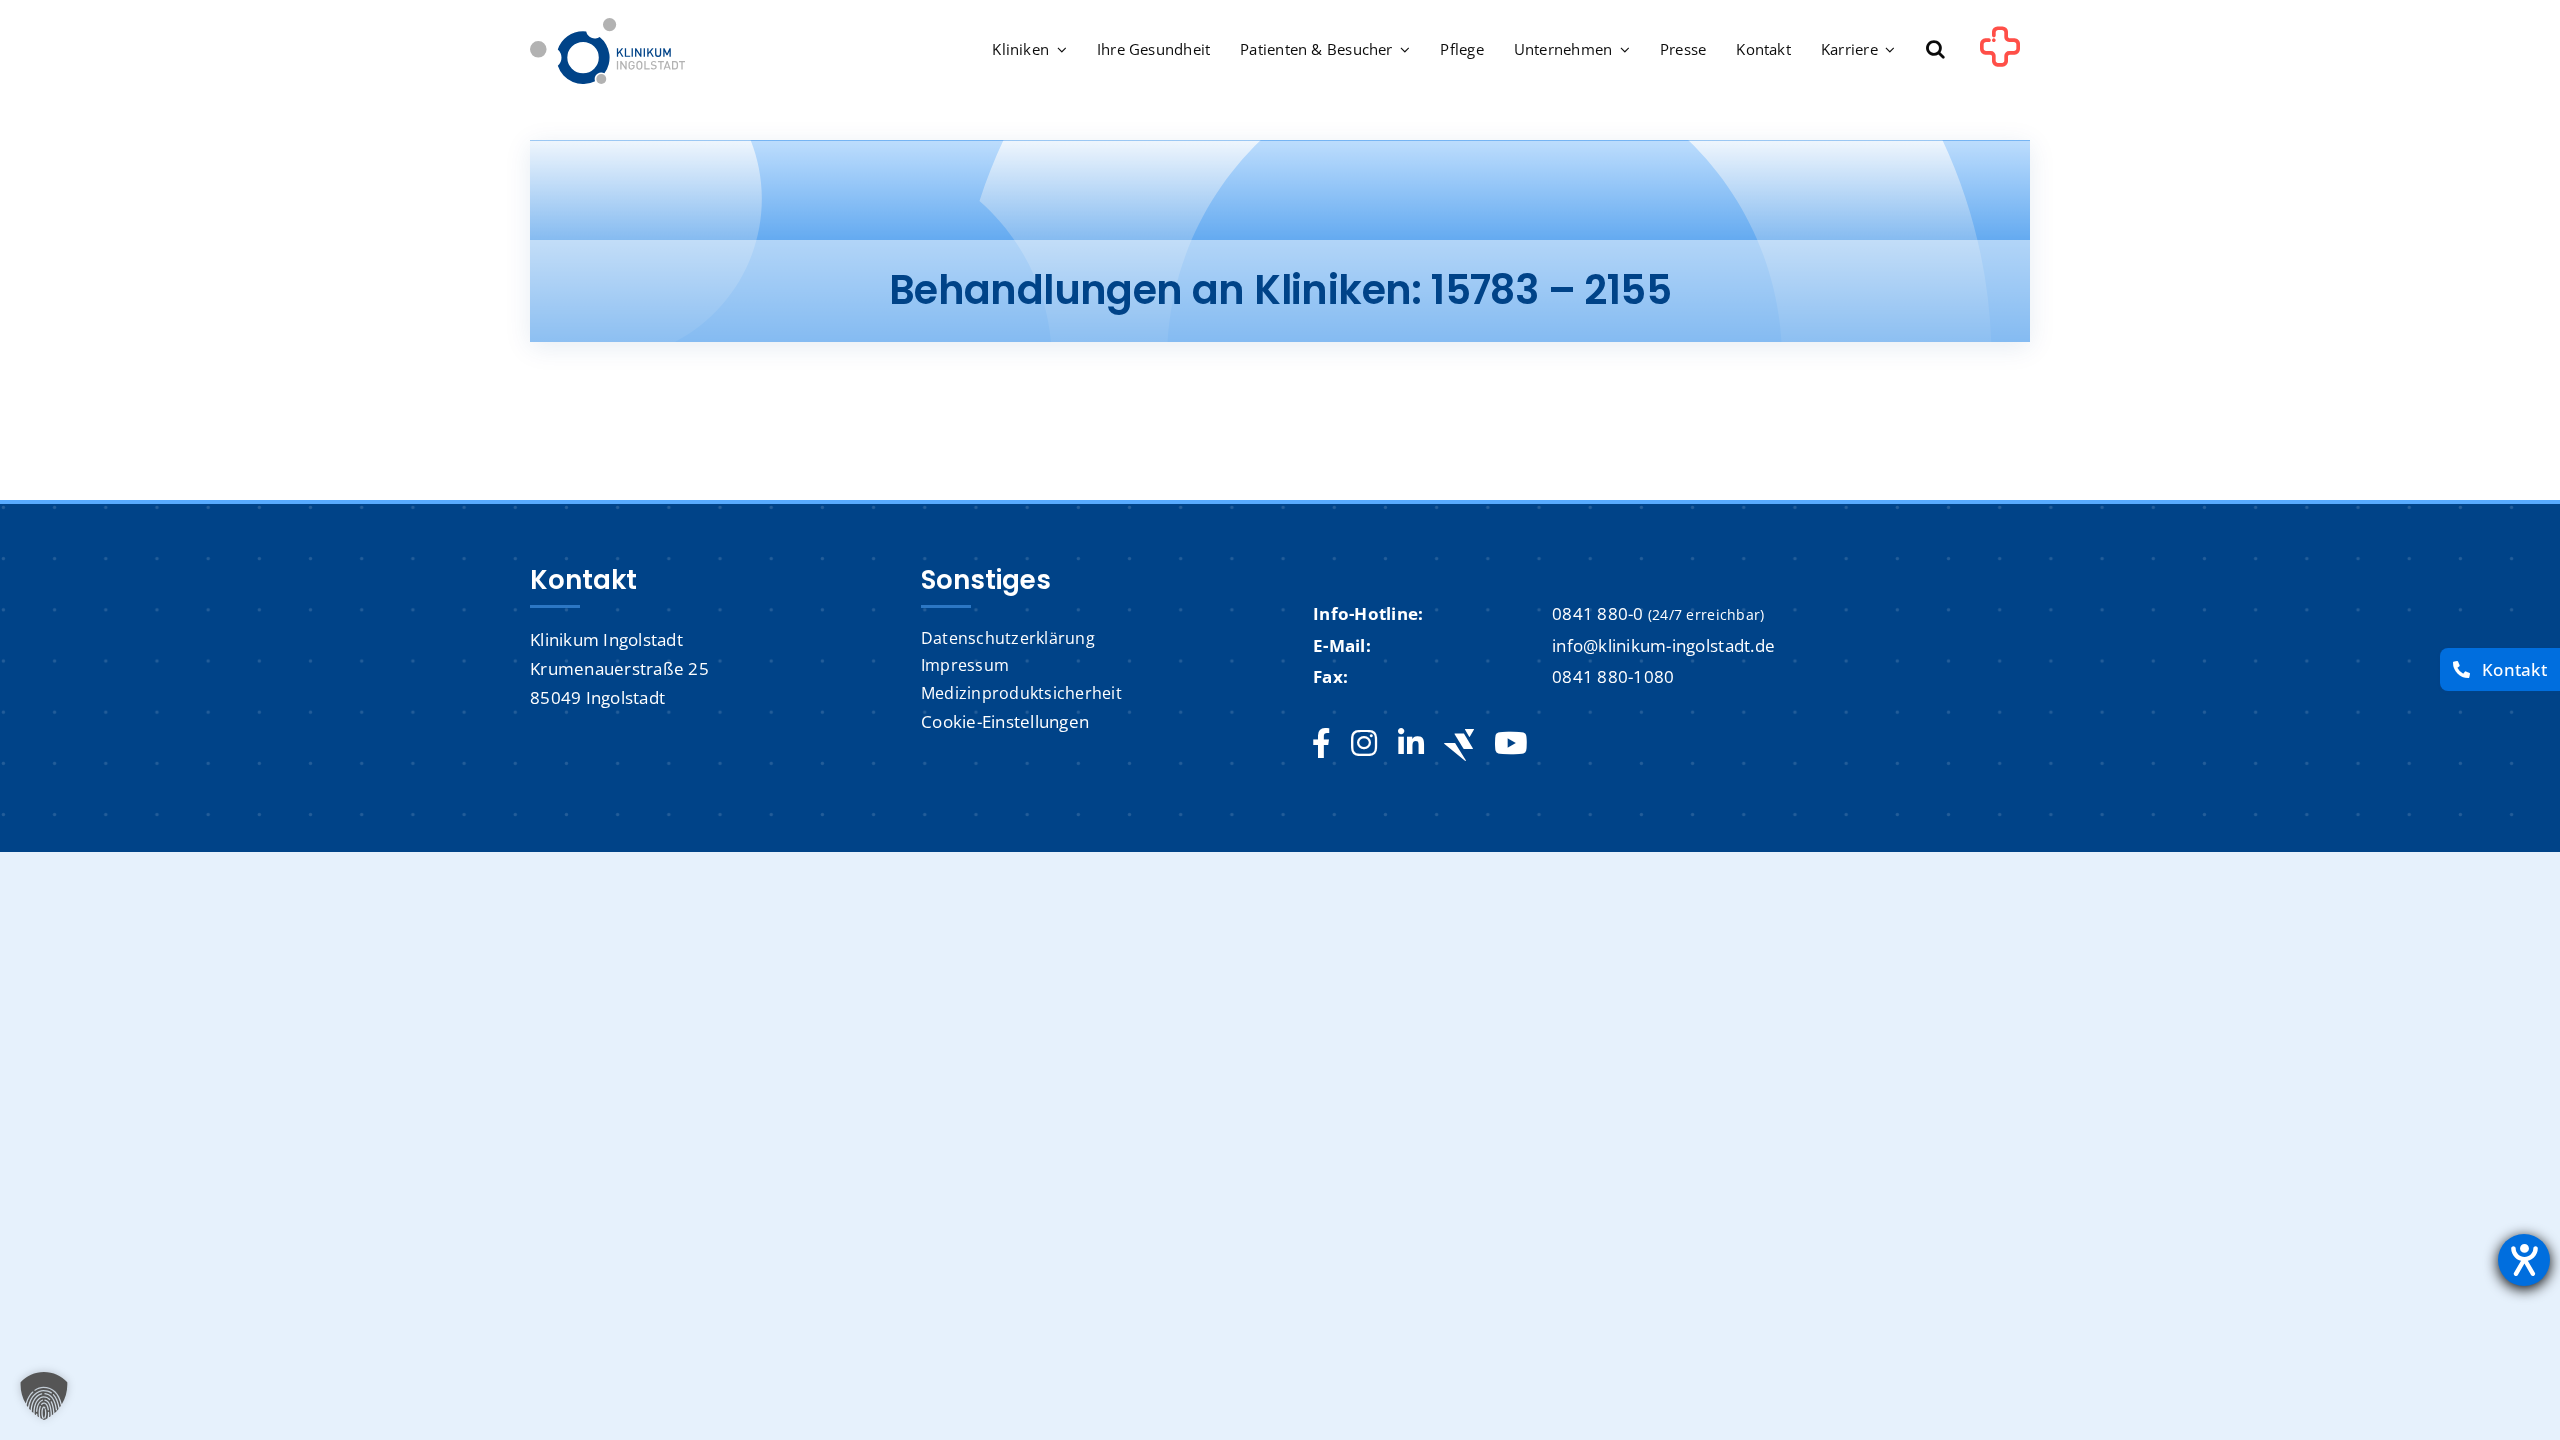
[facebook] (1321, 744)
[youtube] (1510, 744)
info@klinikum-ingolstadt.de (1663, 645)
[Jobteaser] (1459, 744)
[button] (1935, 51)
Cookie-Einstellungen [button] (1005, 721)
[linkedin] (1411, 744)
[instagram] (1364, 744)
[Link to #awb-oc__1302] (2000, 54)
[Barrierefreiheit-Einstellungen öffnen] (2524, 1260)
